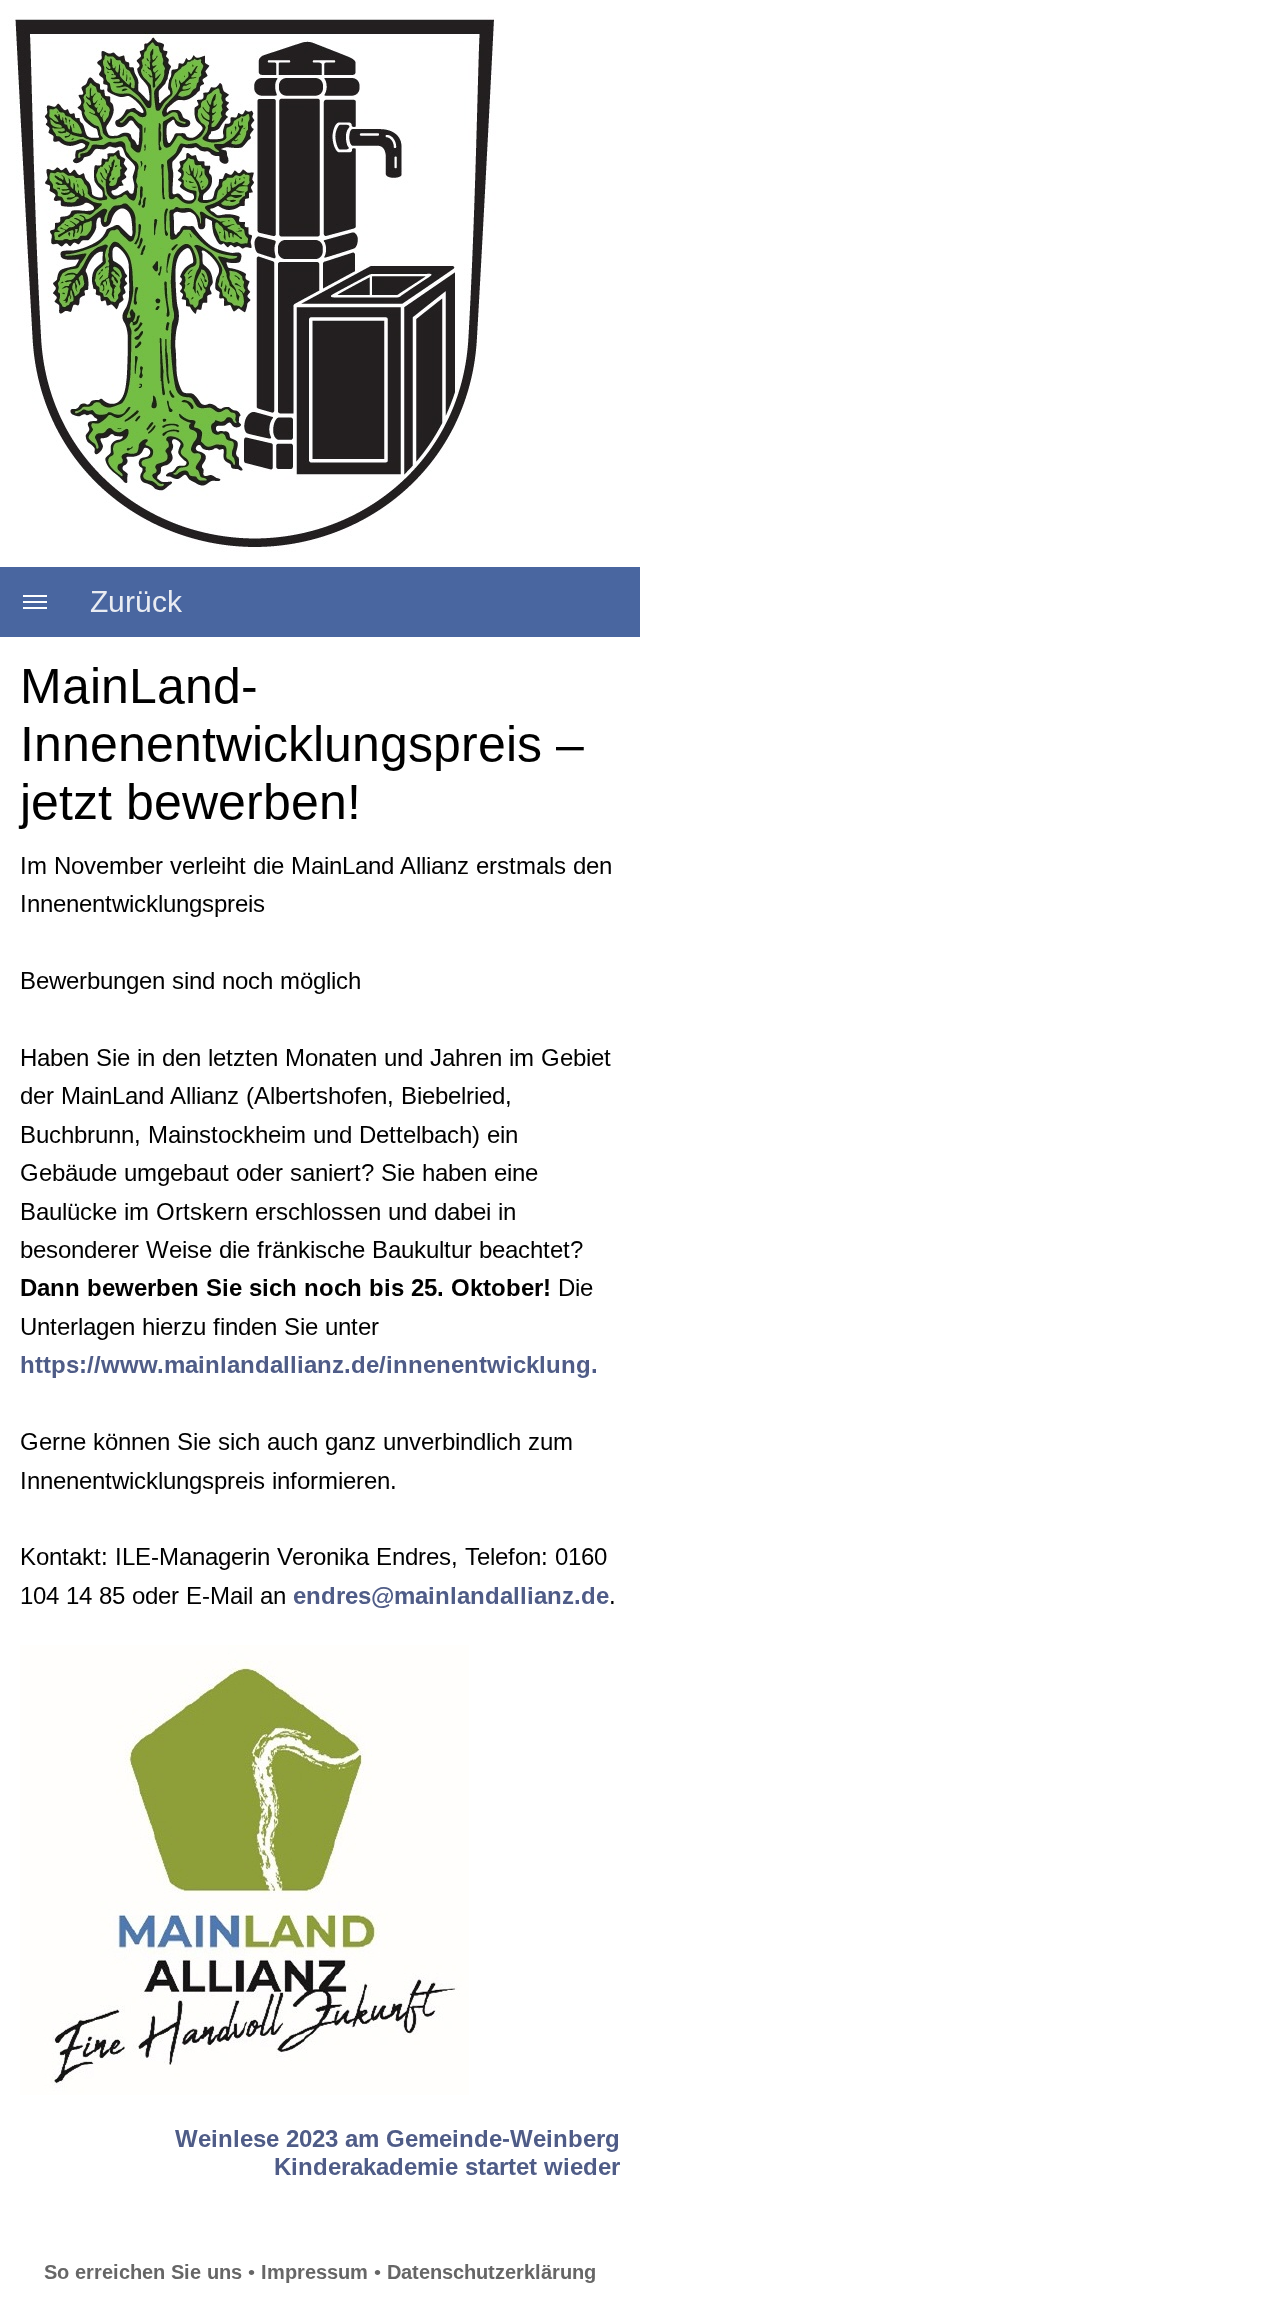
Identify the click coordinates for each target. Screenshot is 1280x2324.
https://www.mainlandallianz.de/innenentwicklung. (309, 1364)
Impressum (314, 2272)
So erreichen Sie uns (143, 2272)
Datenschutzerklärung (491, 2272)
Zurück (136, 601)
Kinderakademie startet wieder (447, 2166)
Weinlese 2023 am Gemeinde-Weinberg (397, 2138)
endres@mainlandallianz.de (451, 1595)
